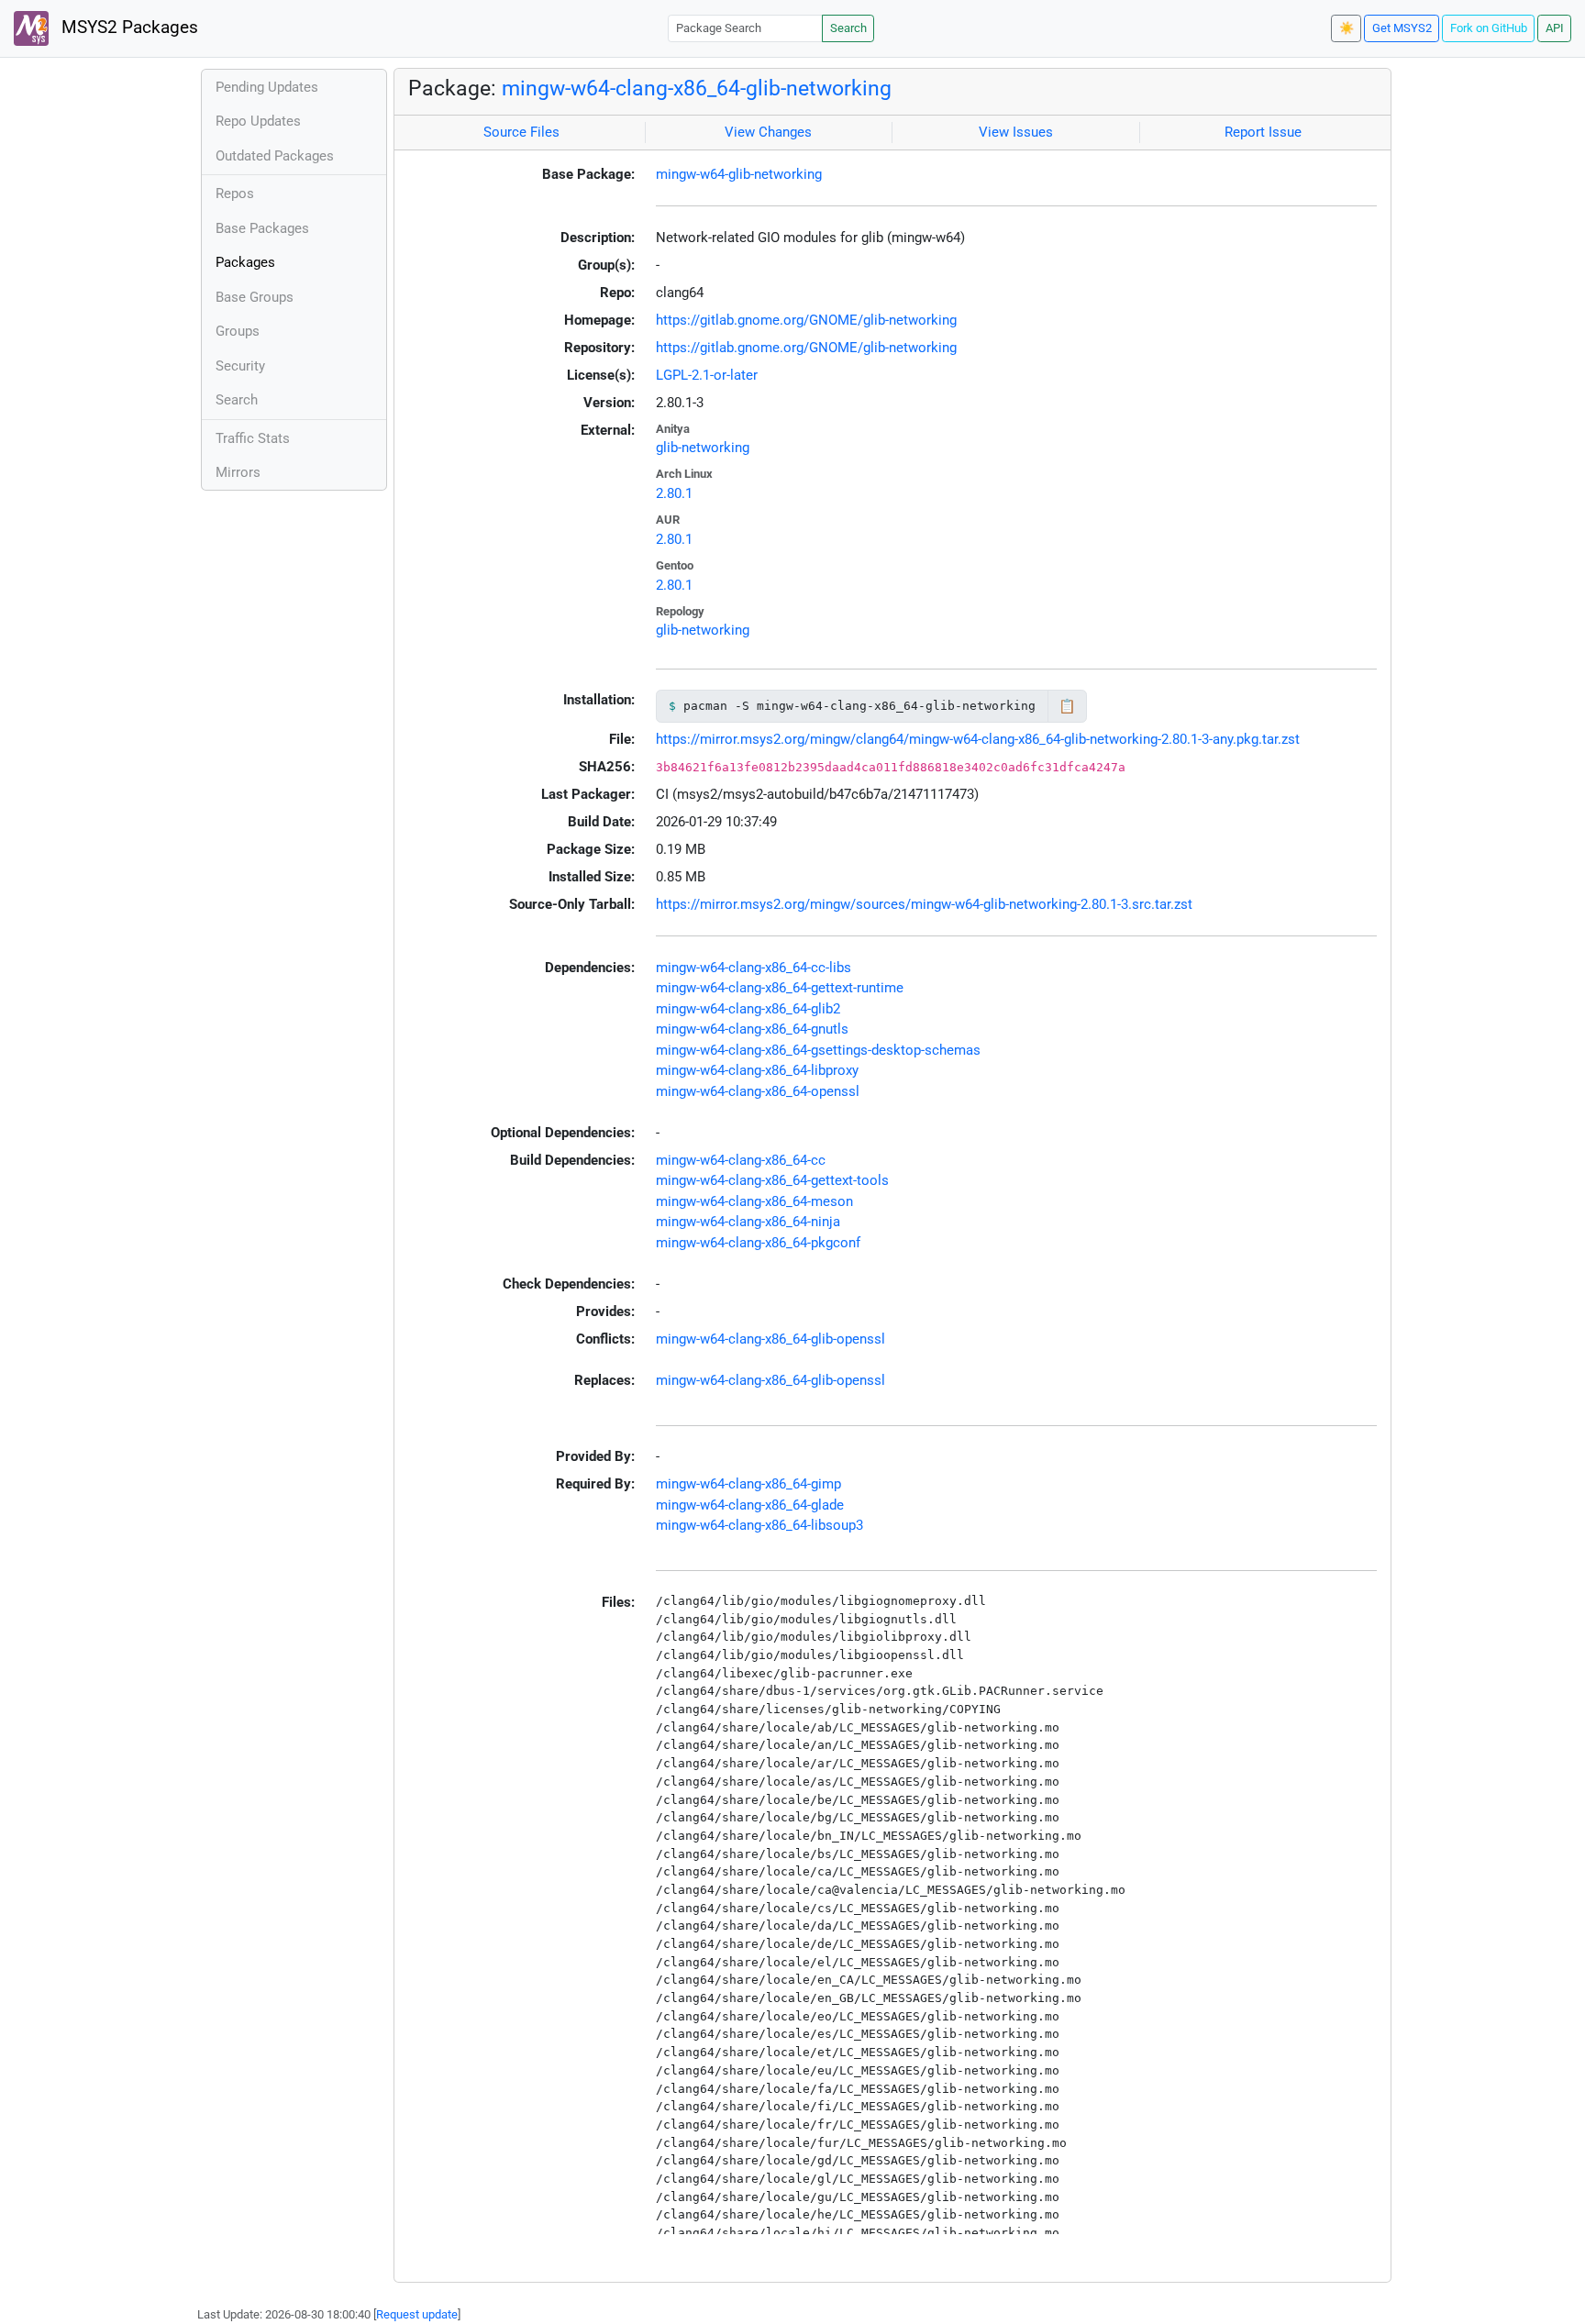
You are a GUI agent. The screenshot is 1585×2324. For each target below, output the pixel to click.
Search (848, 28)
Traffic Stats (253, 438)
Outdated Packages (275, 156)
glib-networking (703, 448)
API (1555, 28)
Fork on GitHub (1489, 28)
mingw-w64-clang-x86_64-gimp (748, 1484)
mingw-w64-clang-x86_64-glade (750, 1505)
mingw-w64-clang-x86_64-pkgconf (758, 1243)
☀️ (1347, 28)
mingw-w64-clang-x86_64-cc (741, 1160)
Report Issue (1263, 132)
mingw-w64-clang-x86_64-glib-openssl (770, 1339)
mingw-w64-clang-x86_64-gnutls (752, 1029)
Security (240, 366)
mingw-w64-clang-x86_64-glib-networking (697, 88)
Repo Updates (258, 121)
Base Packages (262, 228)
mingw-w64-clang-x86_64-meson (754, 1201)
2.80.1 (674, 493)
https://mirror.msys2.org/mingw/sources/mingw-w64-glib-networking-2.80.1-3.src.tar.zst (924, 904)
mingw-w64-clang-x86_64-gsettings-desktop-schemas (818, 1050)
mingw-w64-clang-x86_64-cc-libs (754, 968)
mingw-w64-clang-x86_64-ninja (748, 1222)
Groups (238, 331)
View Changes (768, 132)
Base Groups (255, 297)
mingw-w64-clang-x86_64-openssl (758, 1091)
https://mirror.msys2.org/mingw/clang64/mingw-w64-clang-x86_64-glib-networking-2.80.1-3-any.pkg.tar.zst (978, 739)
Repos (235, 194)
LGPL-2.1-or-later (707, 375)
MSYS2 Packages (127, 28)
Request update (417, 2314)
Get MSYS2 (1402, 28)
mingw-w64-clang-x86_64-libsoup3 (759, 1525)
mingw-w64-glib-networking (739, 174)
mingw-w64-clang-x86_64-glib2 (748, 1009)
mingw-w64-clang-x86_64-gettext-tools (772, 1180)
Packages (245, 262)
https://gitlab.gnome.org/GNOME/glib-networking (806, 320)
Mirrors (238, 472)
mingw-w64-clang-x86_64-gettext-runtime (780, 988)
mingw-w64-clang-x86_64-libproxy (757, 1070)
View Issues (1016, 132)
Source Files (521, 132)
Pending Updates (267, 87)
